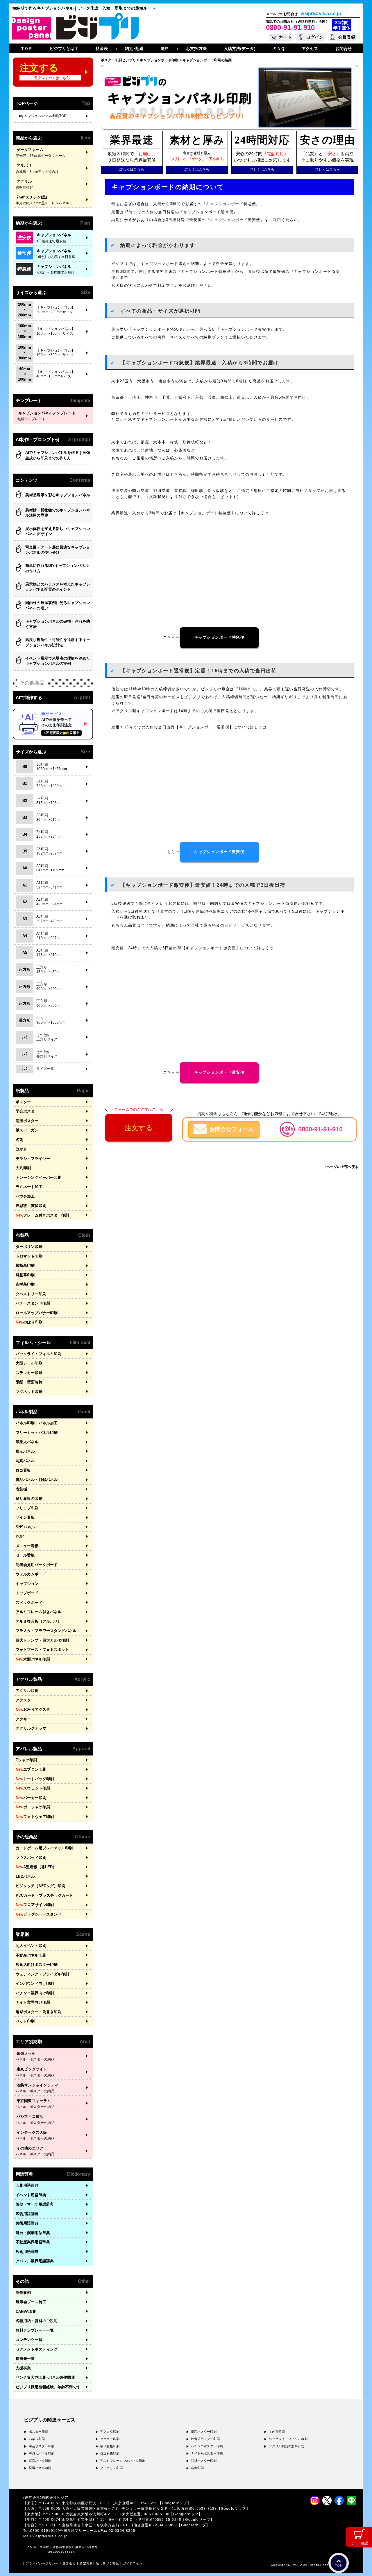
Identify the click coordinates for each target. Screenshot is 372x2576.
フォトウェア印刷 (35, 1817)
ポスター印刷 (39, 2432)
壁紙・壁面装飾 (29, 1382)
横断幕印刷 (25, 1265)
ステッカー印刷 (29, 1373)
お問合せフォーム (232, 1129)
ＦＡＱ (279, 49)
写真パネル (25, 1461)
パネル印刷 (37, 2439)
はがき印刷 (277, 2432)
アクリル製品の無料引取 (286, 2446)
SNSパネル (25, 1527)
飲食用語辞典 (27, 2252)
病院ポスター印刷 (204, 2432)
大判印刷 (23, 1168)
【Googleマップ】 (175, 2503)
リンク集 (45, 2377)
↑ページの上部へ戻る (342, 1167)
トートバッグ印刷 (35, 1779)
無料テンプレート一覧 (35, 2330)
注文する (139, 1128)
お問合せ (344, 49)
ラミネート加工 (29, 1187)
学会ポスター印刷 (42, 2446)
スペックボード (29, 1603)
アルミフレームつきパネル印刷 (122, 2461)
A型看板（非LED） (36, 1867)
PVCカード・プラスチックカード (44, 1895)
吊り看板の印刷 (29, 1499)
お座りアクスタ (33, 1709)
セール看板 (25, 1555)
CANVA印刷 (26, 2311)
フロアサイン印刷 (35, 1905)
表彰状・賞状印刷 (31, 1206)
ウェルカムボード (31, 1574)
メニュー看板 (27, 1546)
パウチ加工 (25, 1196)
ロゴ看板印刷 (110, 2453)
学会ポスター (27, 1111)
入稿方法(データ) (240, 49)
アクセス (310, 49)
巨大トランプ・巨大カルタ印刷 (42, 1640)
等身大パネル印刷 (42, 2453)
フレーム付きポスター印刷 (42, 1215)
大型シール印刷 (29, 1363)
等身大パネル (27, 1442)
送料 (165, 49)
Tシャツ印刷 (26, 1760)
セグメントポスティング (37, 2349)
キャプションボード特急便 (219, 637)
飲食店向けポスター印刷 (37, 1965)
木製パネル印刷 (33, 1659)
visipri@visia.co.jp (321, 14)
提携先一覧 (25, 2359)
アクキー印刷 (110, 2439)
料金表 (102, 49)
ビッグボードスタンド (39, 1914)
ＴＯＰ (26, 49)
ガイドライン (133, 2563)
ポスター (23, 1102)
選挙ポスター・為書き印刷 (39, 2012)
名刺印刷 (197, 2468)
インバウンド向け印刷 (35, 1983)
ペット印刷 (25, 2021)
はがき (21, 1149)
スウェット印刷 (33, 1788)
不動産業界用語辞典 (33, 2242)
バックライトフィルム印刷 (39, 1354)
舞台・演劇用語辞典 (33, 2233)
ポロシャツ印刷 (33, 1807)
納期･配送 (134, 49)
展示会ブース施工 (31, 2302)
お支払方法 (196, 49)
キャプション (27, 1584)
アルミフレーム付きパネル (39, 1612)
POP (20, 1536)
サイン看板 (25, 1517)
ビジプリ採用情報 (48, 2387)
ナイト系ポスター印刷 (207, 2453)
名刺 (19, 1140)
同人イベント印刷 (31, 1946)
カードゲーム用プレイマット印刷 (44, 1848)
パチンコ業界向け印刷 (35, 1993)
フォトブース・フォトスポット (42, 1650)
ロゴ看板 (23, 1470)
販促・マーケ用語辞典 (35, 2204)
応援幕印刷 (25, 1284)
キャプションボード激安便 (219, 852)
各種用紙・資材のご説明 (37, 2321)
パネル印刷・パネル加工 (37, 1423)
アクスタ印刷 (110, 2432)
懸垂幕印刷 (25, 1275)
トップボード (27, 1593)
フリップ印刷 (27, 1508)
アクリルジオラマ (31, 1728)
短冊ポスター (27, 1121)
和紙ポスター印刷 (204, 2461)
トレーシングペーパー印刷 (39, 1177)
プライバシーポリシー (42, 2563)
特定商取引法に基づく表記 (99, 2563)
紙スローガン (27, 1130)
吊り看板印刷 (110, 2446)
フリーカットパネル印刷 (37, 1433)
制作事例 (23, 2293)
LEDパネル (25, 1877)
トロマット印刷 (29, 1256)
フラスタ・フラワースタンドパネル (46, 1631)
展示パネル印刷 (40, 2468)
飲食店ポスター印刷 (205, 2439)
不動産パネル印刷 (31, 1955)
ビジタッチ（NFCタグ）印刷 (40, 1886)
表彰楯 (21, 1489)
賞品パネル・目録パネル (37, 1480)
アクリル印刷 (27, 1691)
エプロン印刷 (31, 1769)
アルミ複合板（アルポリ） (39, 1621)
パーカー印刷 (31, 1798)
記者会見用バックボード (37, 1565)
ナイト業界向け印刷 (33, 2002)
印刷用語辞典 (27, 2185)
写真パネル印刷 (40, 2461)
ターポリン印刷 (29, 1247)
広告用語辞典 (27, 2214)
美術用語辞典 (27, 2223)
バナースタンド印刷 (33, 1303)
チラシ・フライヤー (33, 1159)
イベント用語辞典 (31, 2195)
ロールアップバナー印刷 (37, 1313)
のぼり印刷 (29, 1322)
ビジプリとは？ (64, 49)
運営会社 (69, 2563)
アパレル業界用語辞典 (35, 2261)
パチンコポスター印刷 (207, 2446)
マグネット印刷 (29, 1392)
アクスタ (23, 1700)
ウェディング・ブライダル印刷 (42, 1974)
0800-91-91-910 (290, 27)
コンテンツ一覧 (29, 2340)
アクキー (23, 1719)
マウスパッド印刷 (31, 1858)
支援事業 (23, 2368)
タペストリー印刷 (31, 1294)
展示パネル (25, 1451)
